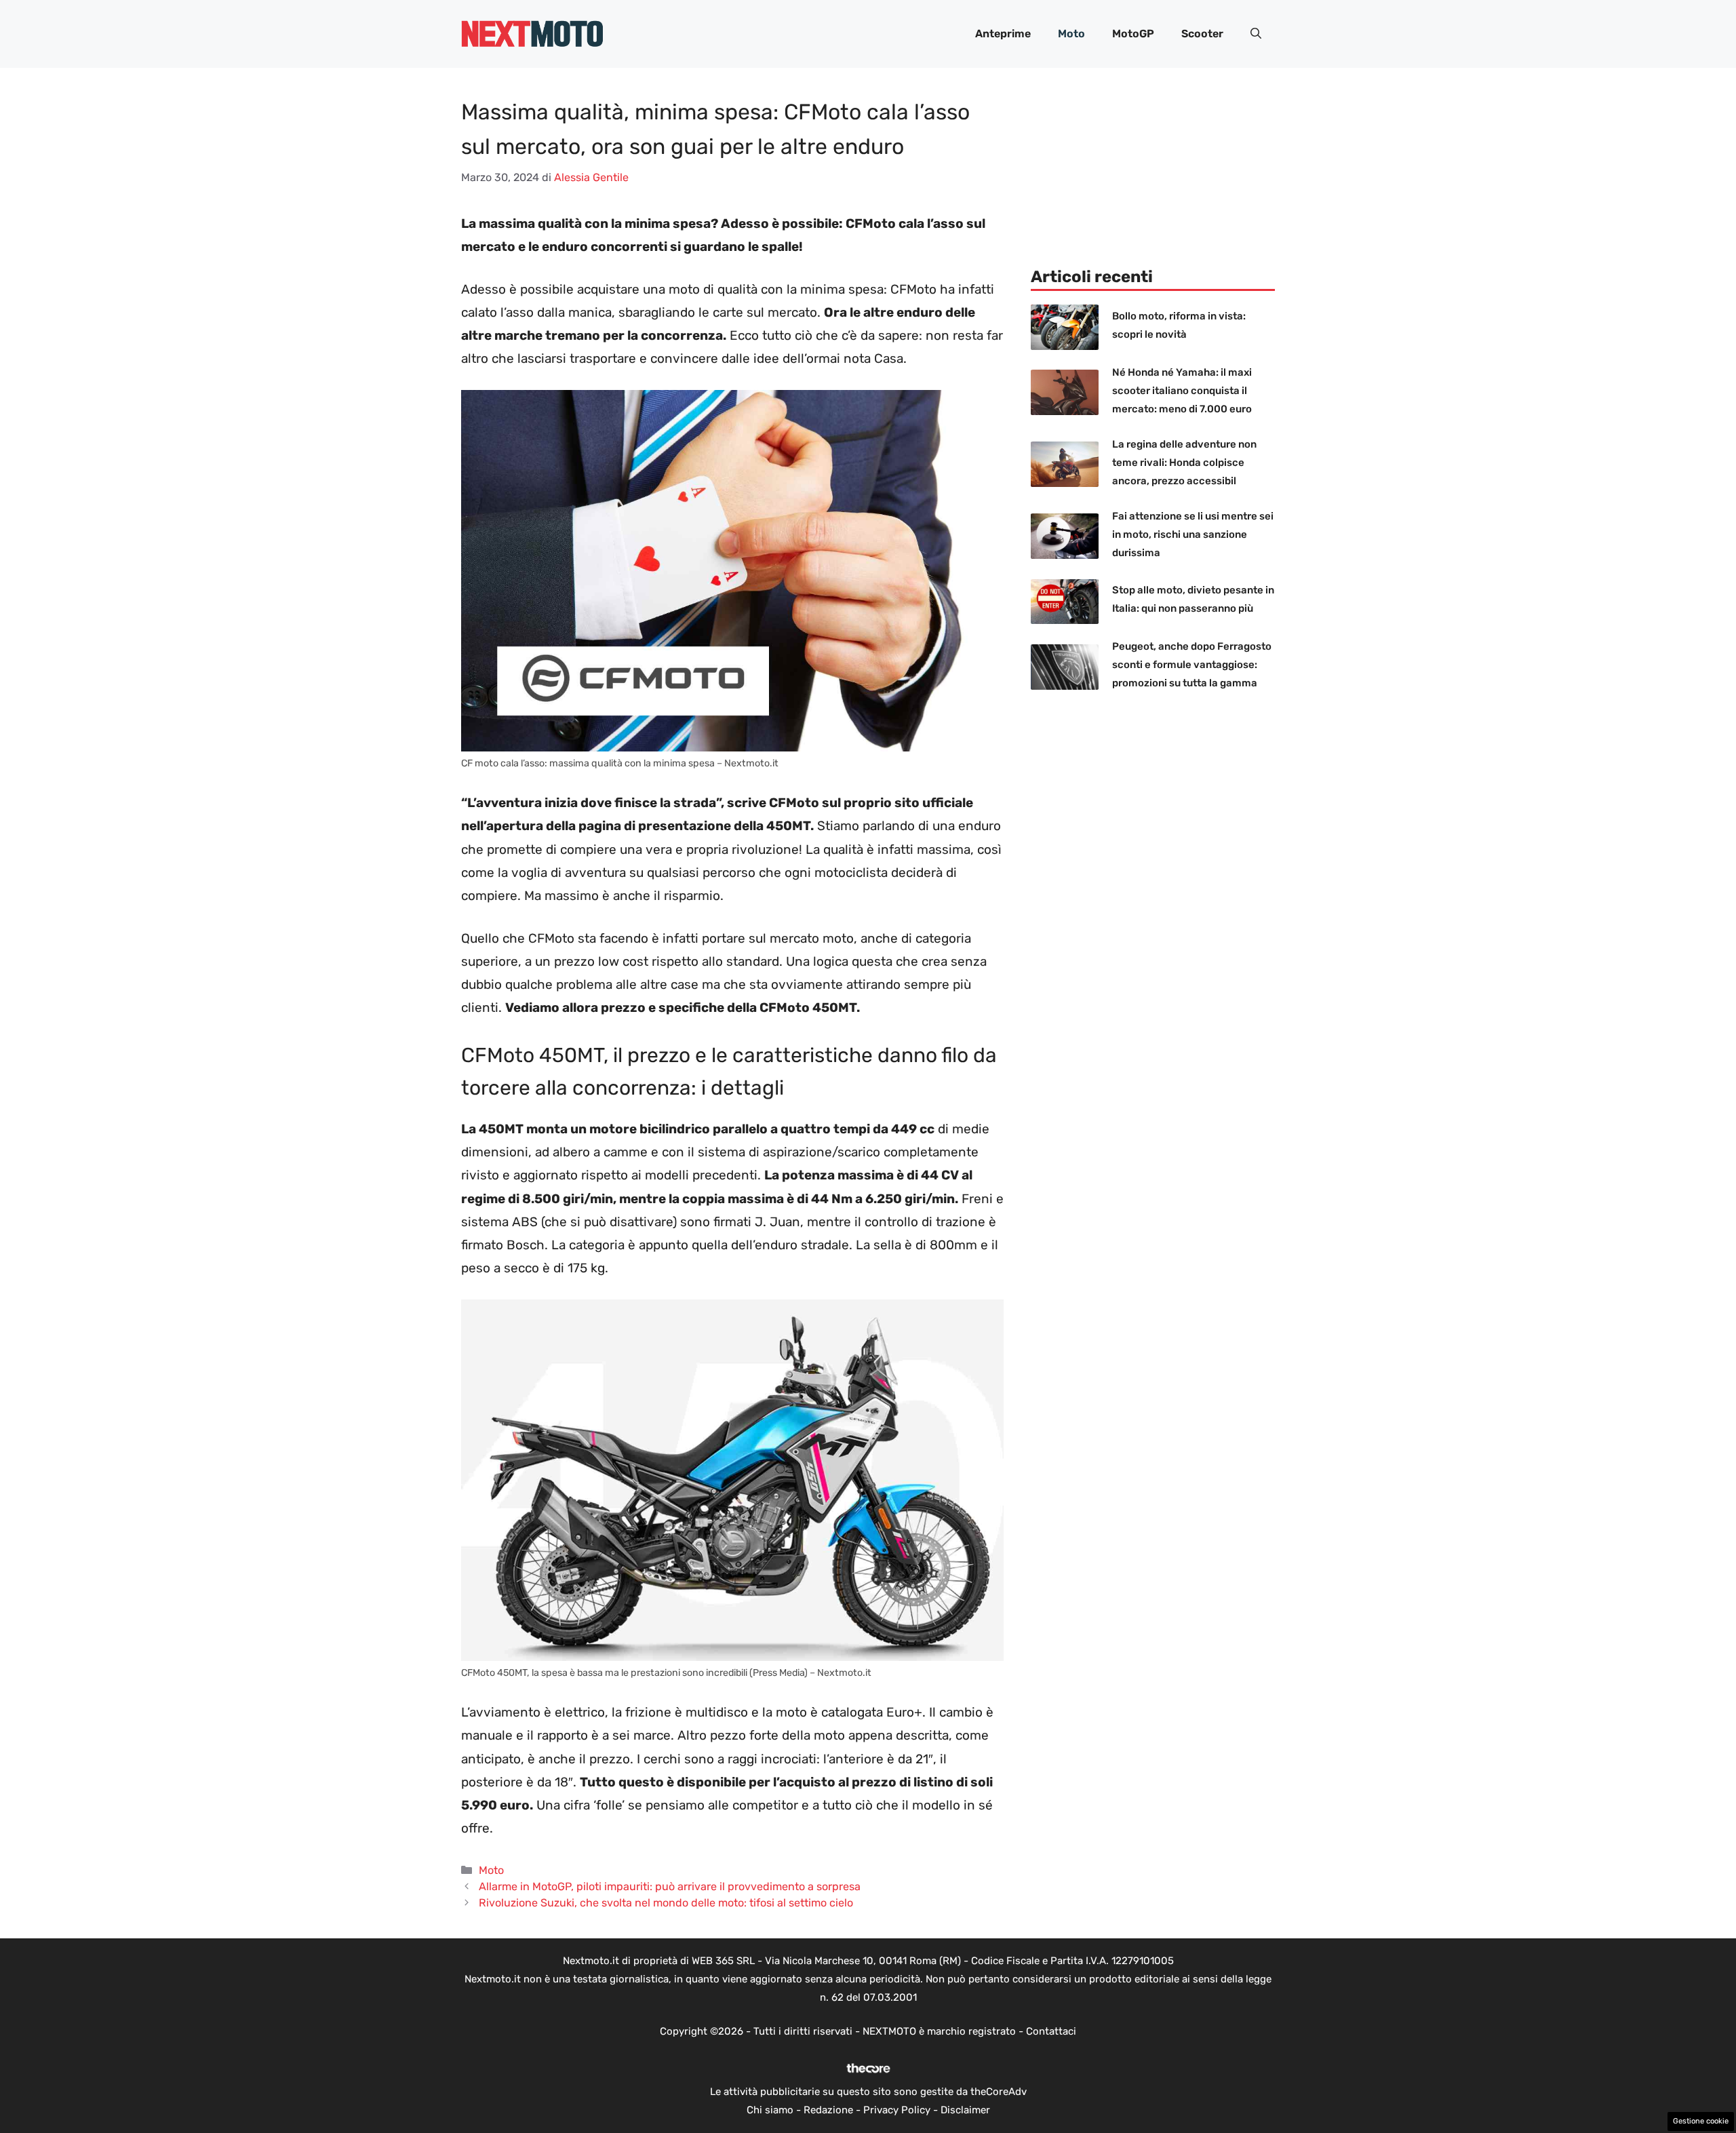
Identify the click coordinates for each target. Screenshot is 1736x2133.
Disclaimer (965, 2110)
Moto (1071, 34)
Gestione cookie (1701, 2121)
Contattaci (1051, 2031)
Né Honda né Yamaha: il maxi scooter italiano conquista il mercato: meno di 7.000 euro (1182, 391)
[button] (1256, 34)
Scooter (1202, 34)
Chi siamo (770, 2110)
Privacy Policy (897, 2110)
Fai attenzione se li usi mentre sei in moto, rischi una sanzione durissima (1193, 534)
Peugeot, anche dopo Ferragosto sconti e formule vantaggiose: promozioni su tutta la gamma (1192, 665)
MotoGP (1133, 34)
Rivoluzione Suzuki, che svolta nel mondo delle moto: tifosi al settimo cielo (666, 1903)
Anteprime (1003, 34)
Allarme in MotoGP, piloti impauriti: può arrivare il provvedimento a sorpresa (670, 1886)
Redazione (828, 2110)
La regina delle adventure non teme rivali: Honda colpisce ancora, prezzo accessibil (1184, 463)
